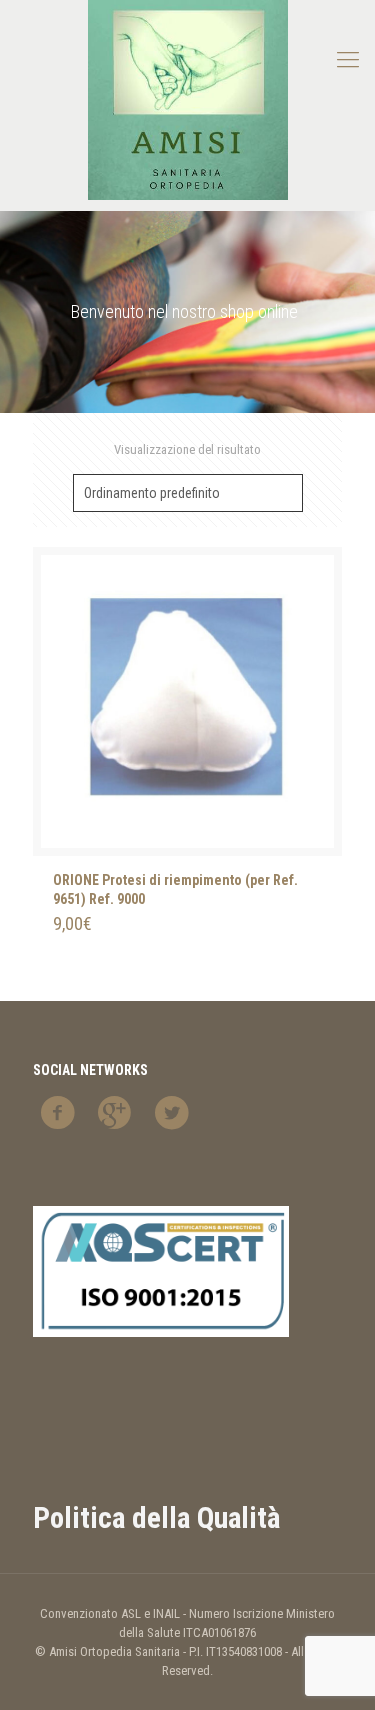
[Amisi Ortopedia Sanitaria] (187, 100)
